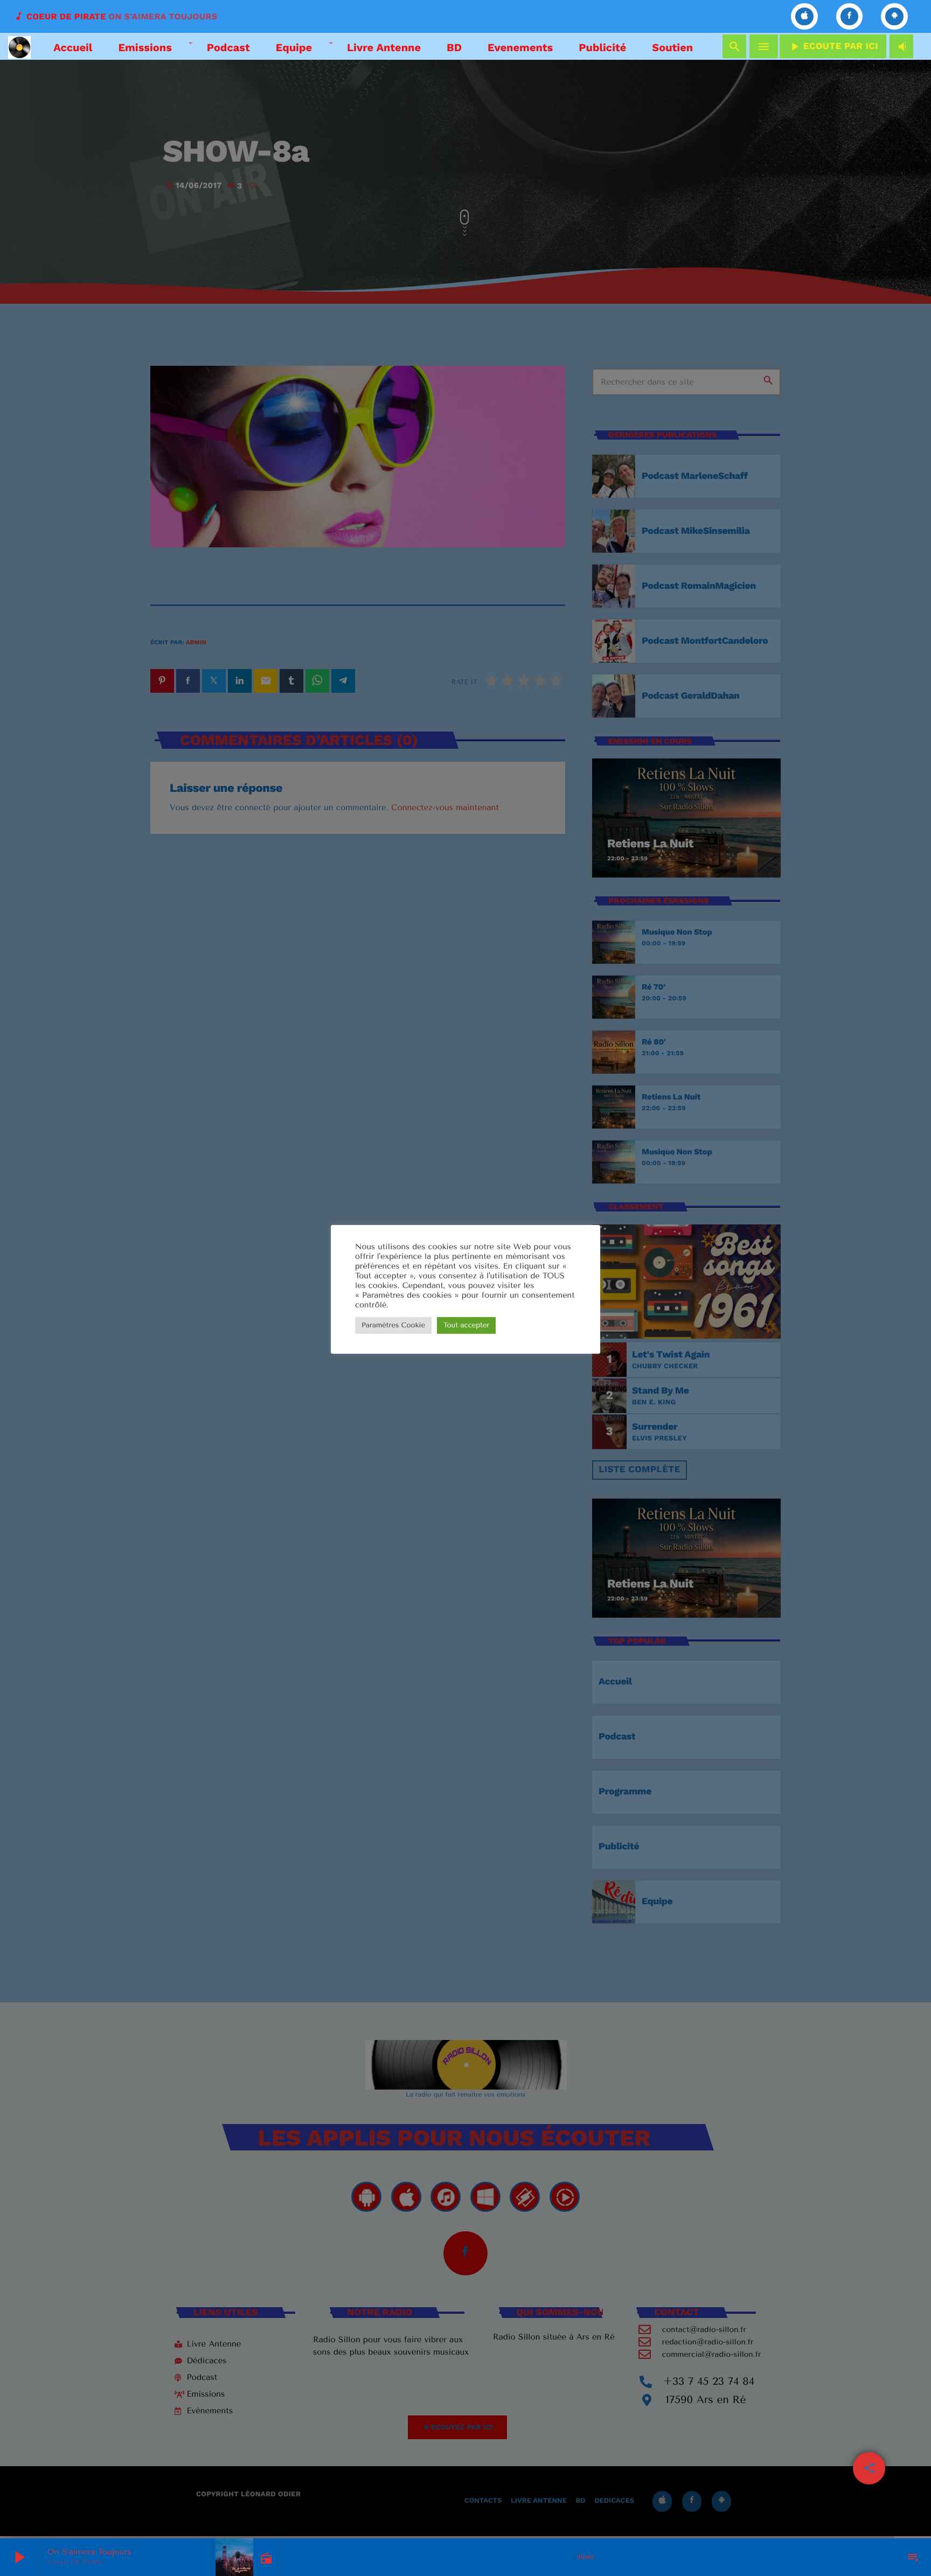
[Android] (894, 16)
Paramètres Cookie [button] (393, 1325)
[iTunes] (804, 16)
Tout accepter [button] (466, 1325)
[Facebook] (850, 16)
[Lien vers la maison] (19, 46)
